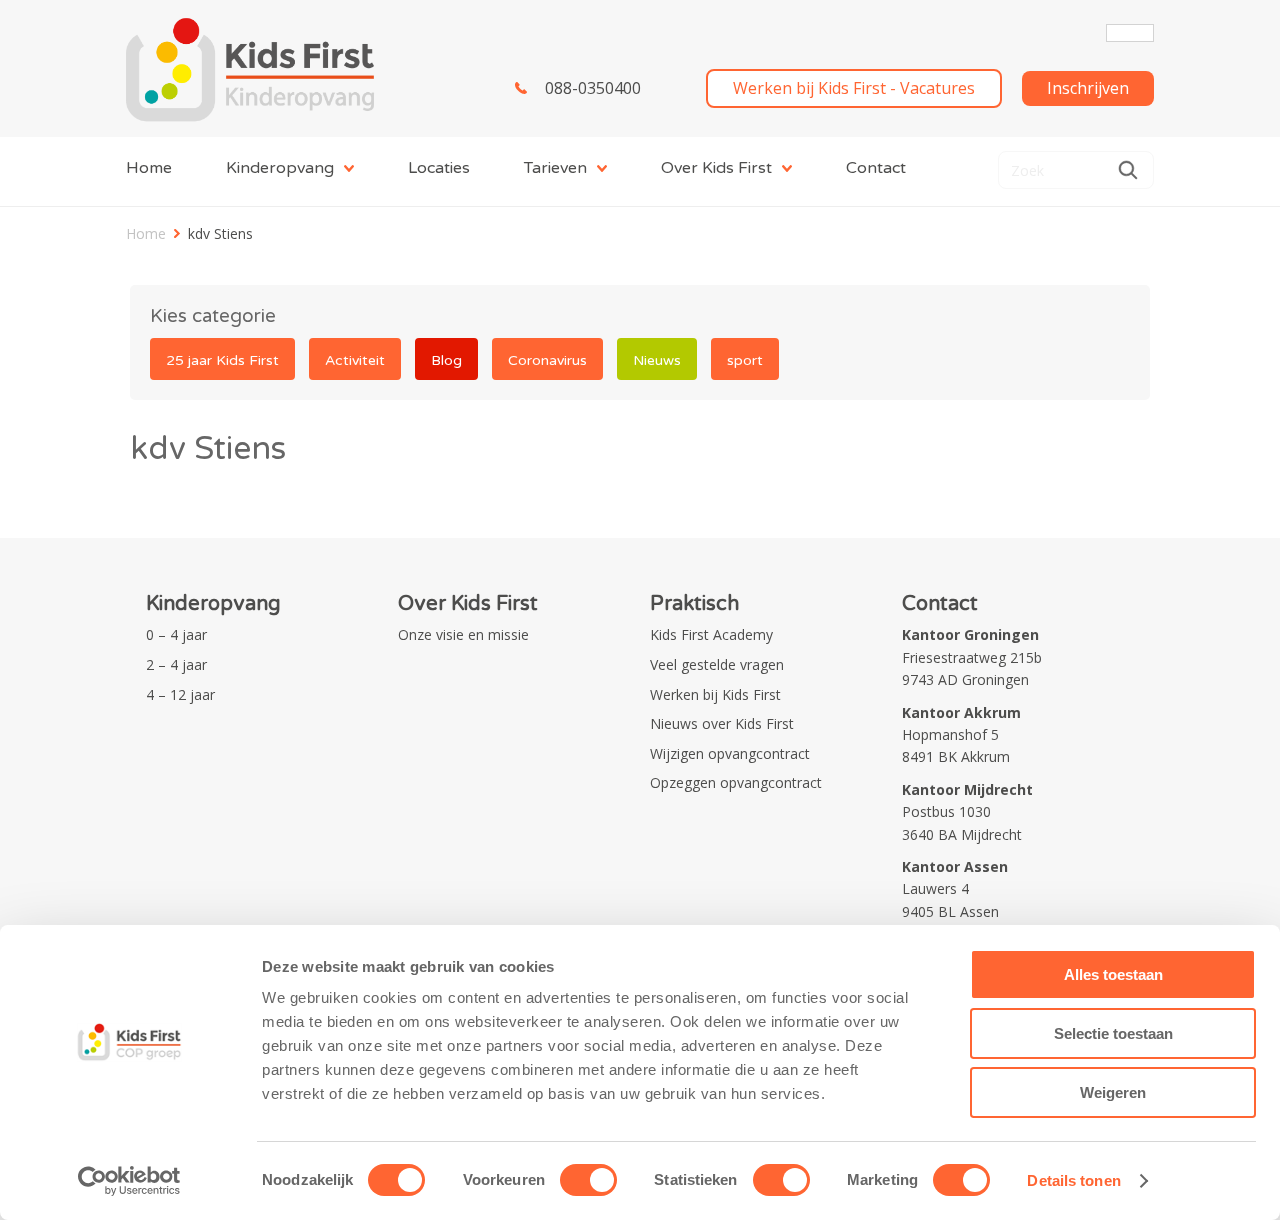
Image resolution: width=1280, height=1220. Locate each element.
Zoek (1128, 170)
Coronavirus (547, 360)
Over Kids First (716, 168)
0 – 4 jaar (176, 634)
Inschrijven (1088, 88)
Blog (446, 360)
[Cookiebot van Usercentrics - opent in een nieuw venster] (129, 1181)
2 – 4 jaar (176, 664)
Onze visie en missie (463, 634)
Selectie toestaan (1113, 1033)
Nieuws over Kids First (722, 723)
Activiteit (355, 360)
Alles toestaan (1113, 974)
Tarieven (555, 168)
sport (745, 360)
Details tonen (1073, 1180)
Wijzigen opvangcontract (730, 753)
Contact (876, 168)
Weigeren (1113, 1092)
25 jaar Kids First (222, 360)
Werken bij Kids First (715, 694)
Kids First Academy (711, 634)
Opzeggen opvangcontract (736, 782)
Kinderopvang (280, 168)
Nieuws (657, 360)
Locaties (439, 168)
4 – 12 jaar (180, 694)
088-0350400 (593, 88)
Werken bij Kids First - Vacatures (854, 88)
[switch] (588, 1180)
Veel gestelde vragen (717, 664)
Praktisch (694, 604)
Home (149, 168)
